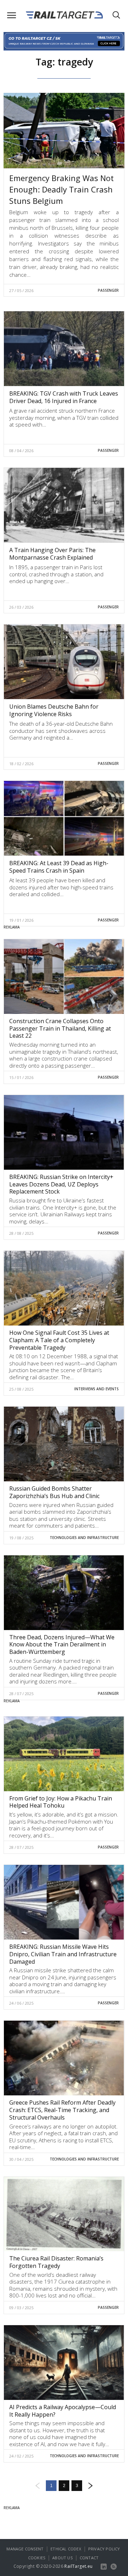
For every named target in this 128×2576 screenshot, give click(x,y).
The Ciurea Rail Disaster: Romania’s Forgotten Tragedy (56, 2262)
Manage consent (25, 2549)
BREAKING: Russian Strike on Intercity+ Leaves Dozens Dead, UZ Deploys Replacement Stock (61, 1184)
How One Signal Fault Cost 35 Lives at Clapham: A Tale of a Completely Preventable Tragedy (59, 1340)
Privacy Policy (104, 2549)
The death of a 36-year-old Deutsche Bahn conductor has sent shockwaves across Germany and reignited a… (61, 731)
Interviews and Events (97, 1389)
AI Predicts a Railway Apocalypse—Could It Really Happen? (63, 2411)
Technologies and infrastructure (84, 1538)
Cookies (37, 2558)
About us (62, 2558)
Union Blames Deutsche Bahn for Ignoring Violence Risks (54, 710)
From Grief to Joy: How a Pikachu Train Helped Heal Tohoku (61, 1802)
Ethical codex (66, 2549)
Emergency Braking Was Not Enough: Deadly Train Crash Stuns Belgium (62, 189)
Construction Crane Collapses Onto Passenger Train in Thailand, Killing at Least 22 (60, 1028)
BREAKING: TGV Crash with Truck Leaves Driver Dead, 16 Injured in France (64, 397)
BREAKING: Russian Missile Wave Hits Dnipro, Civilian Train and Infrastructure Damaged (63, 1954)
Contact (89, 2558)
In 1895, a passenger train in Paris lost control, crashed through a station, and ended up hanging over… (56, 574)
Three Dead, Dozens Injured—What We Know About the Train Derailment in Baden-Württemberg (62, 1645)
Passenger (108, 290)
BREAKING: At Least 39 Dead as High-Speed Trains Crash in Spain (59, 867)
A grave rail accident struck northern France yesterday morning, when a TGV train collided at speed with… (64, 417)
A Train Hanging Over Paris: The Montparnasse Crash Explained (52, 554)
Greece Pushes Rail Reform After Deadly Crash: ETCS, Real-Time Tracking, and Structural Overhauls (62, 2110)
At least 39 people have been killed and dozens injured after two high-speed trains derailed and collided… (61, 887)
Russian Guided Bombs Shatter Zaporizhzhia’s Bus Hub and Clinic (54, 1492)
